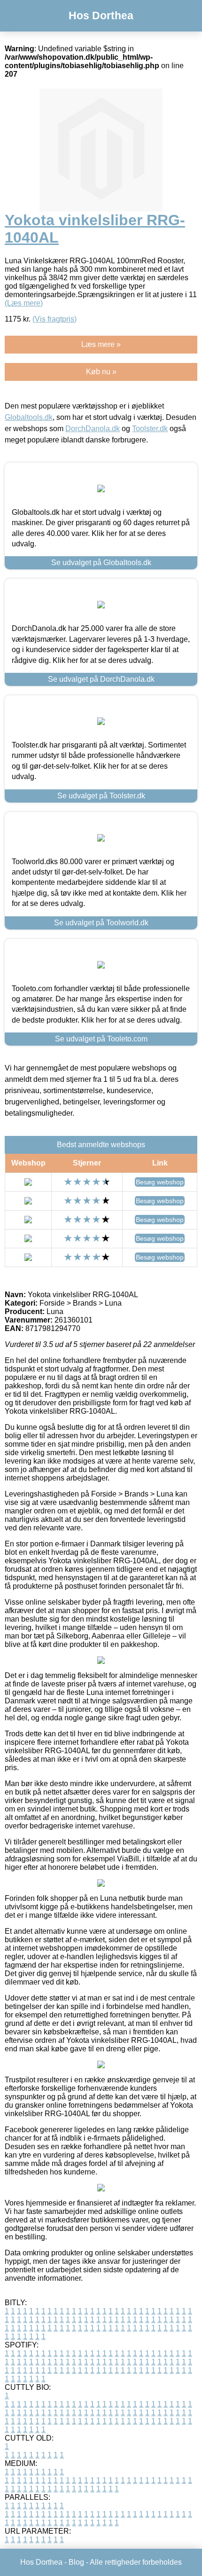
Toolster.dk (150, 429)
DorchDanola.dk (93, 429)
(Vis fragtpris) (54, 319)
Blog (76, 2562)
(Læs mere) (24, 303)
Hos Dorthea (101, 16)
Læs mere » (101, 344)
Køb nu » (101, 372)
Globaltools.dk (29, 417)
